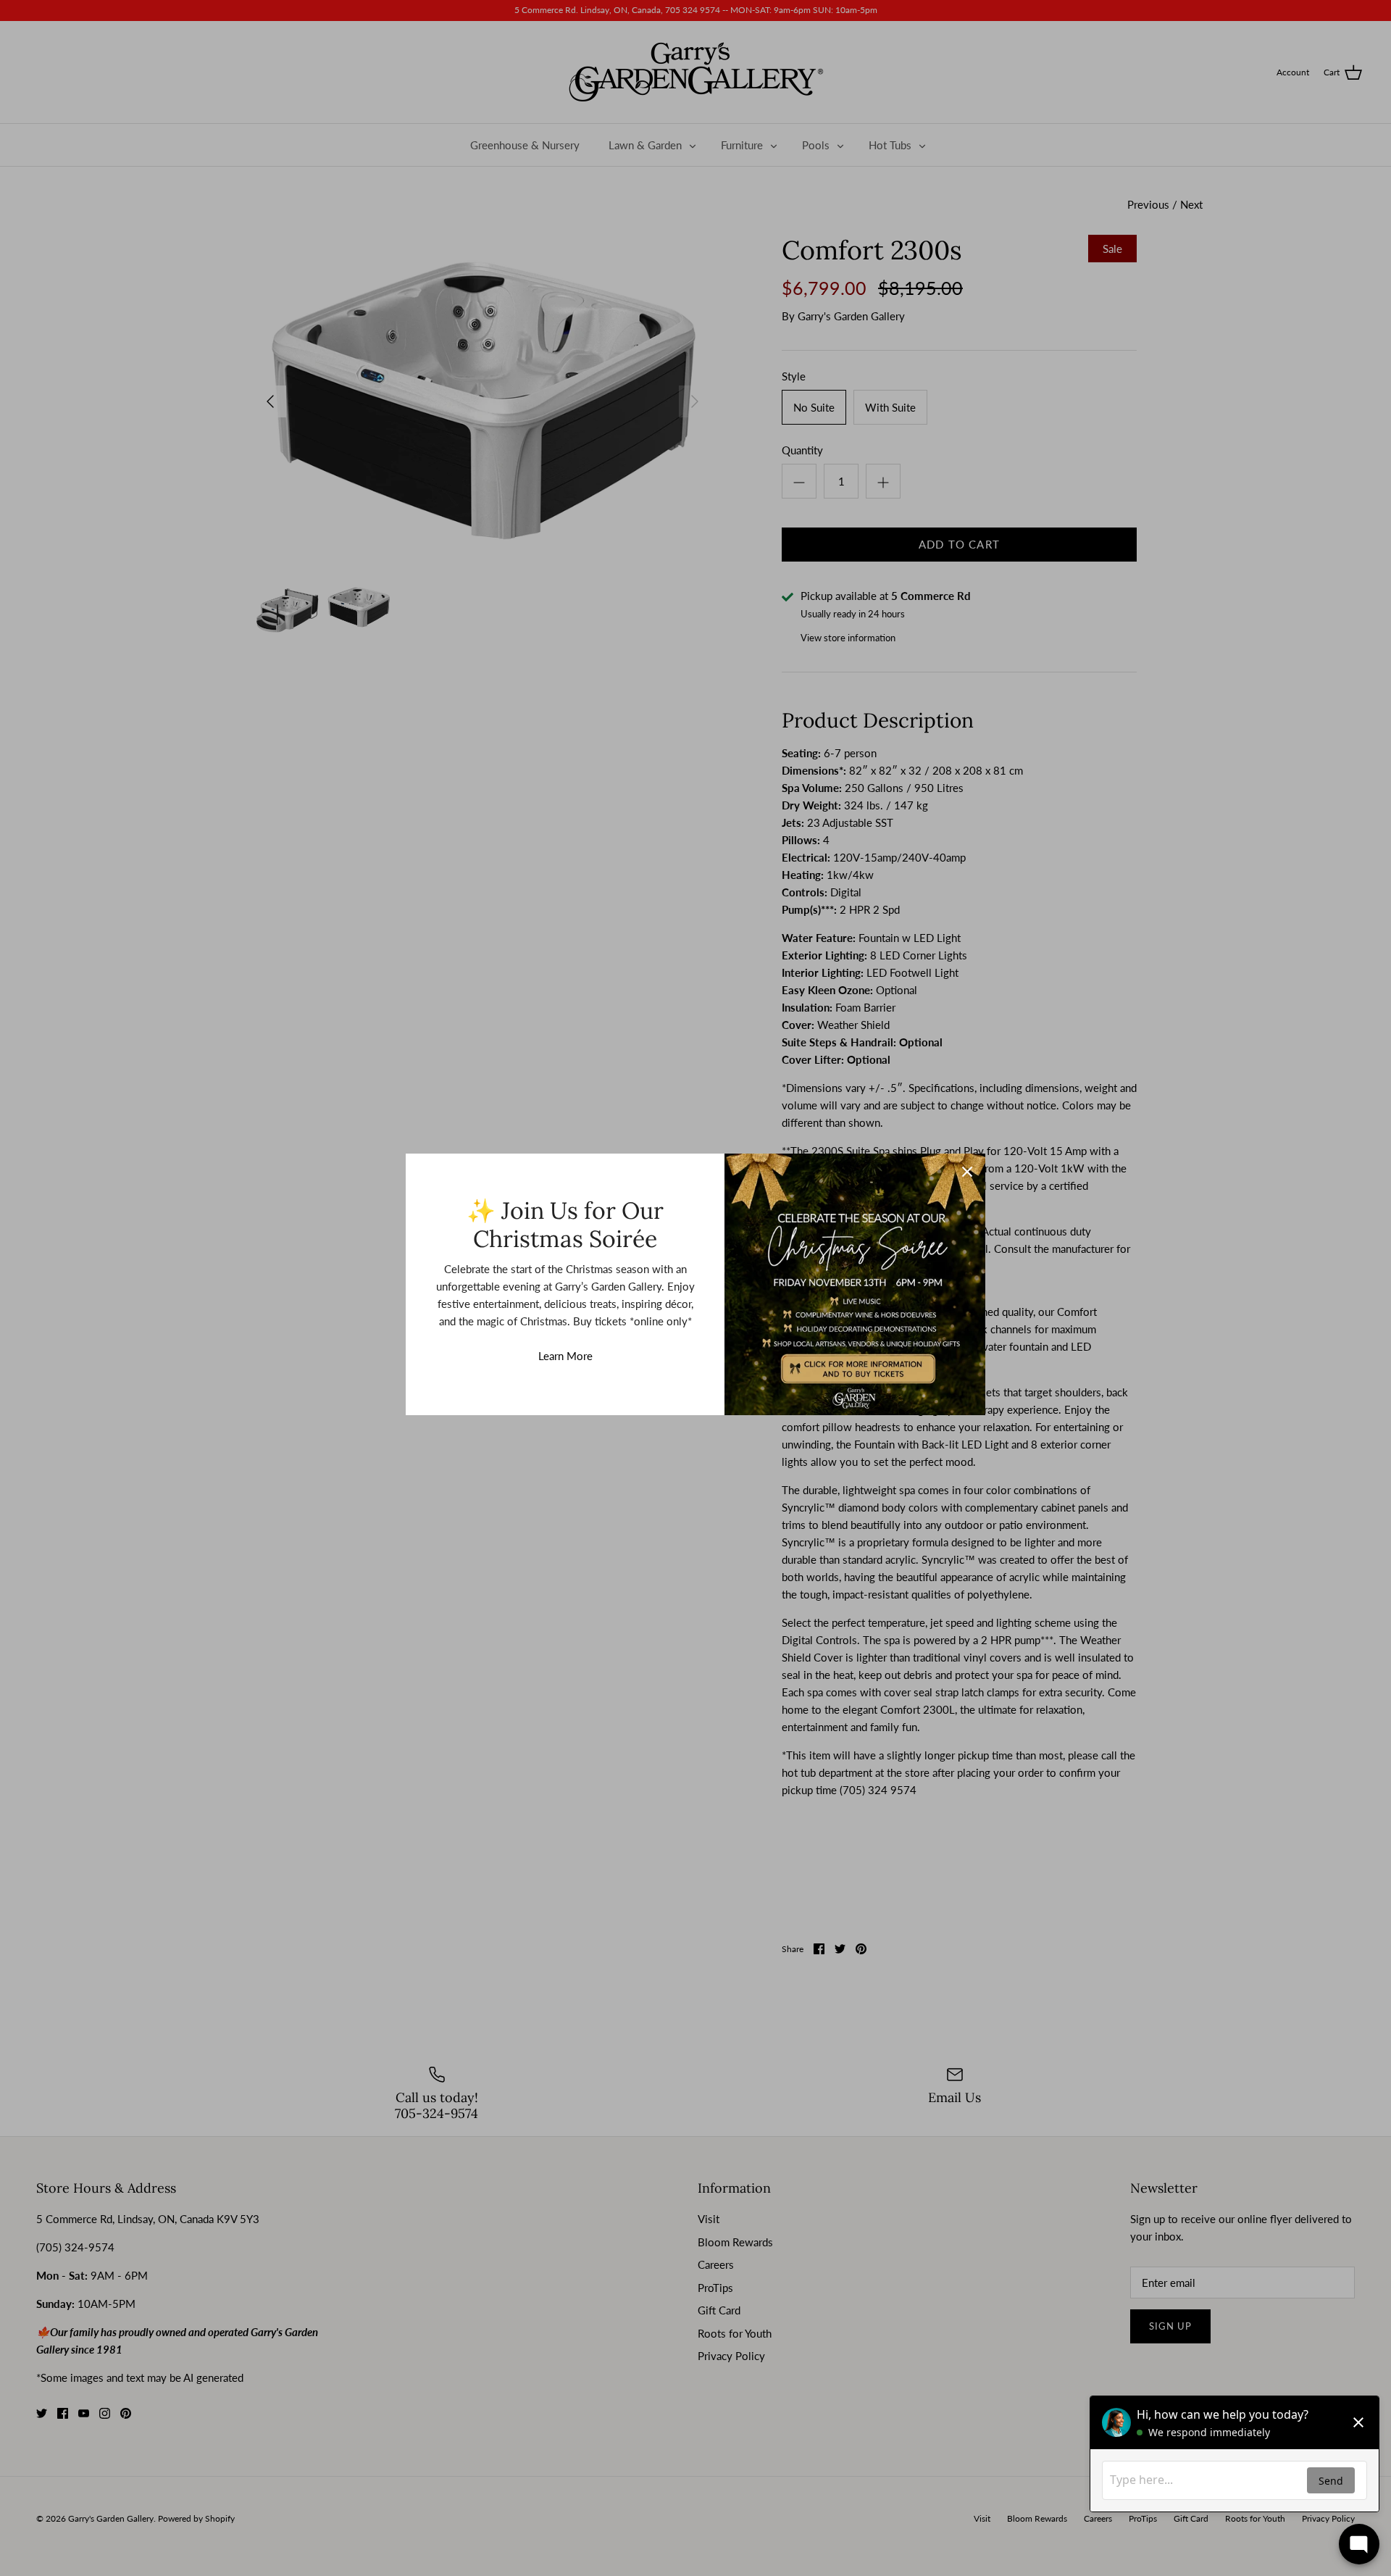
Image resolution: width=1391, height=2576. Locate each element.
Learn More (565, 1356)
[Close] (967, 1172)
